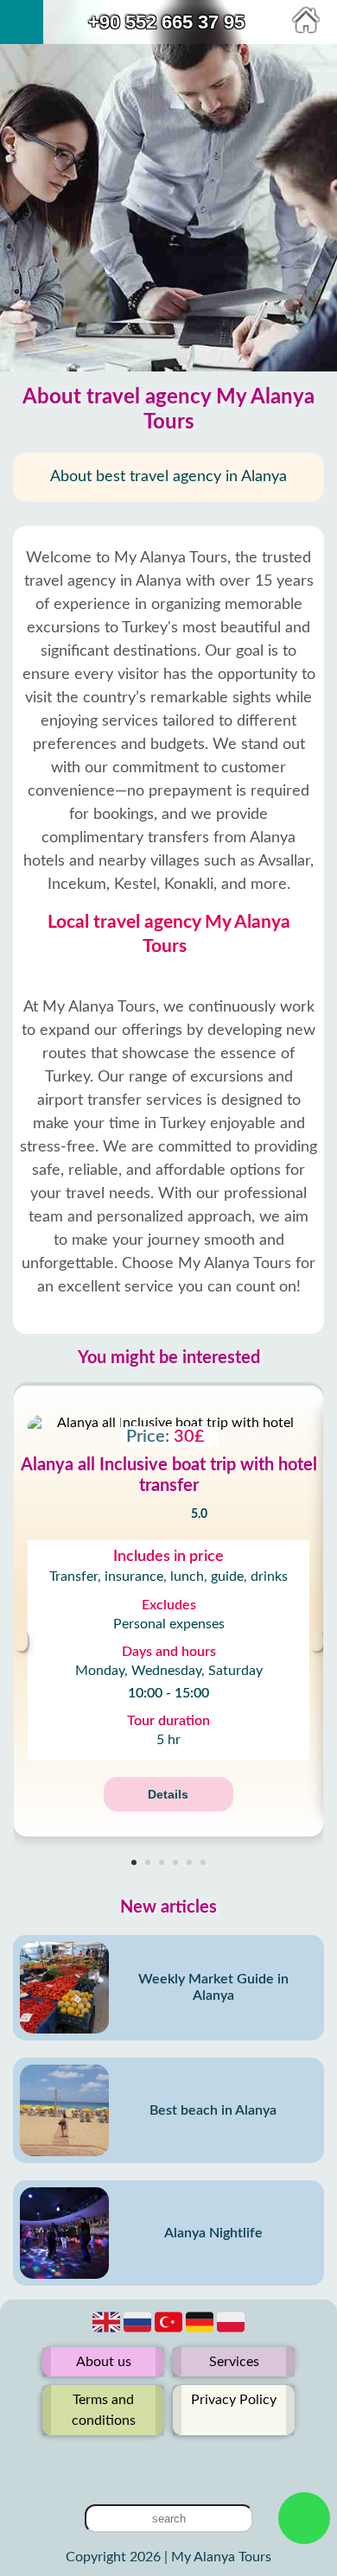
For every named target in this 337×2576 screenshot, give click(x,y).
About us (104, 2362)
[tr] (170, 2332)
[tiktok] (196, 2462)
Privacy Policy (234, 2400)
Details (168, 1794)
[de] (201, 2332)
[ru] (139, 2332)
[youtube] (168, 2462)
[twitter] (141, 2462)
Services (234, 2362)
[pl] (231, 2332)
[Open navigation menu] (22, 22)
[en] (108, 2332)
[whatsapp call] (305, 2518)
